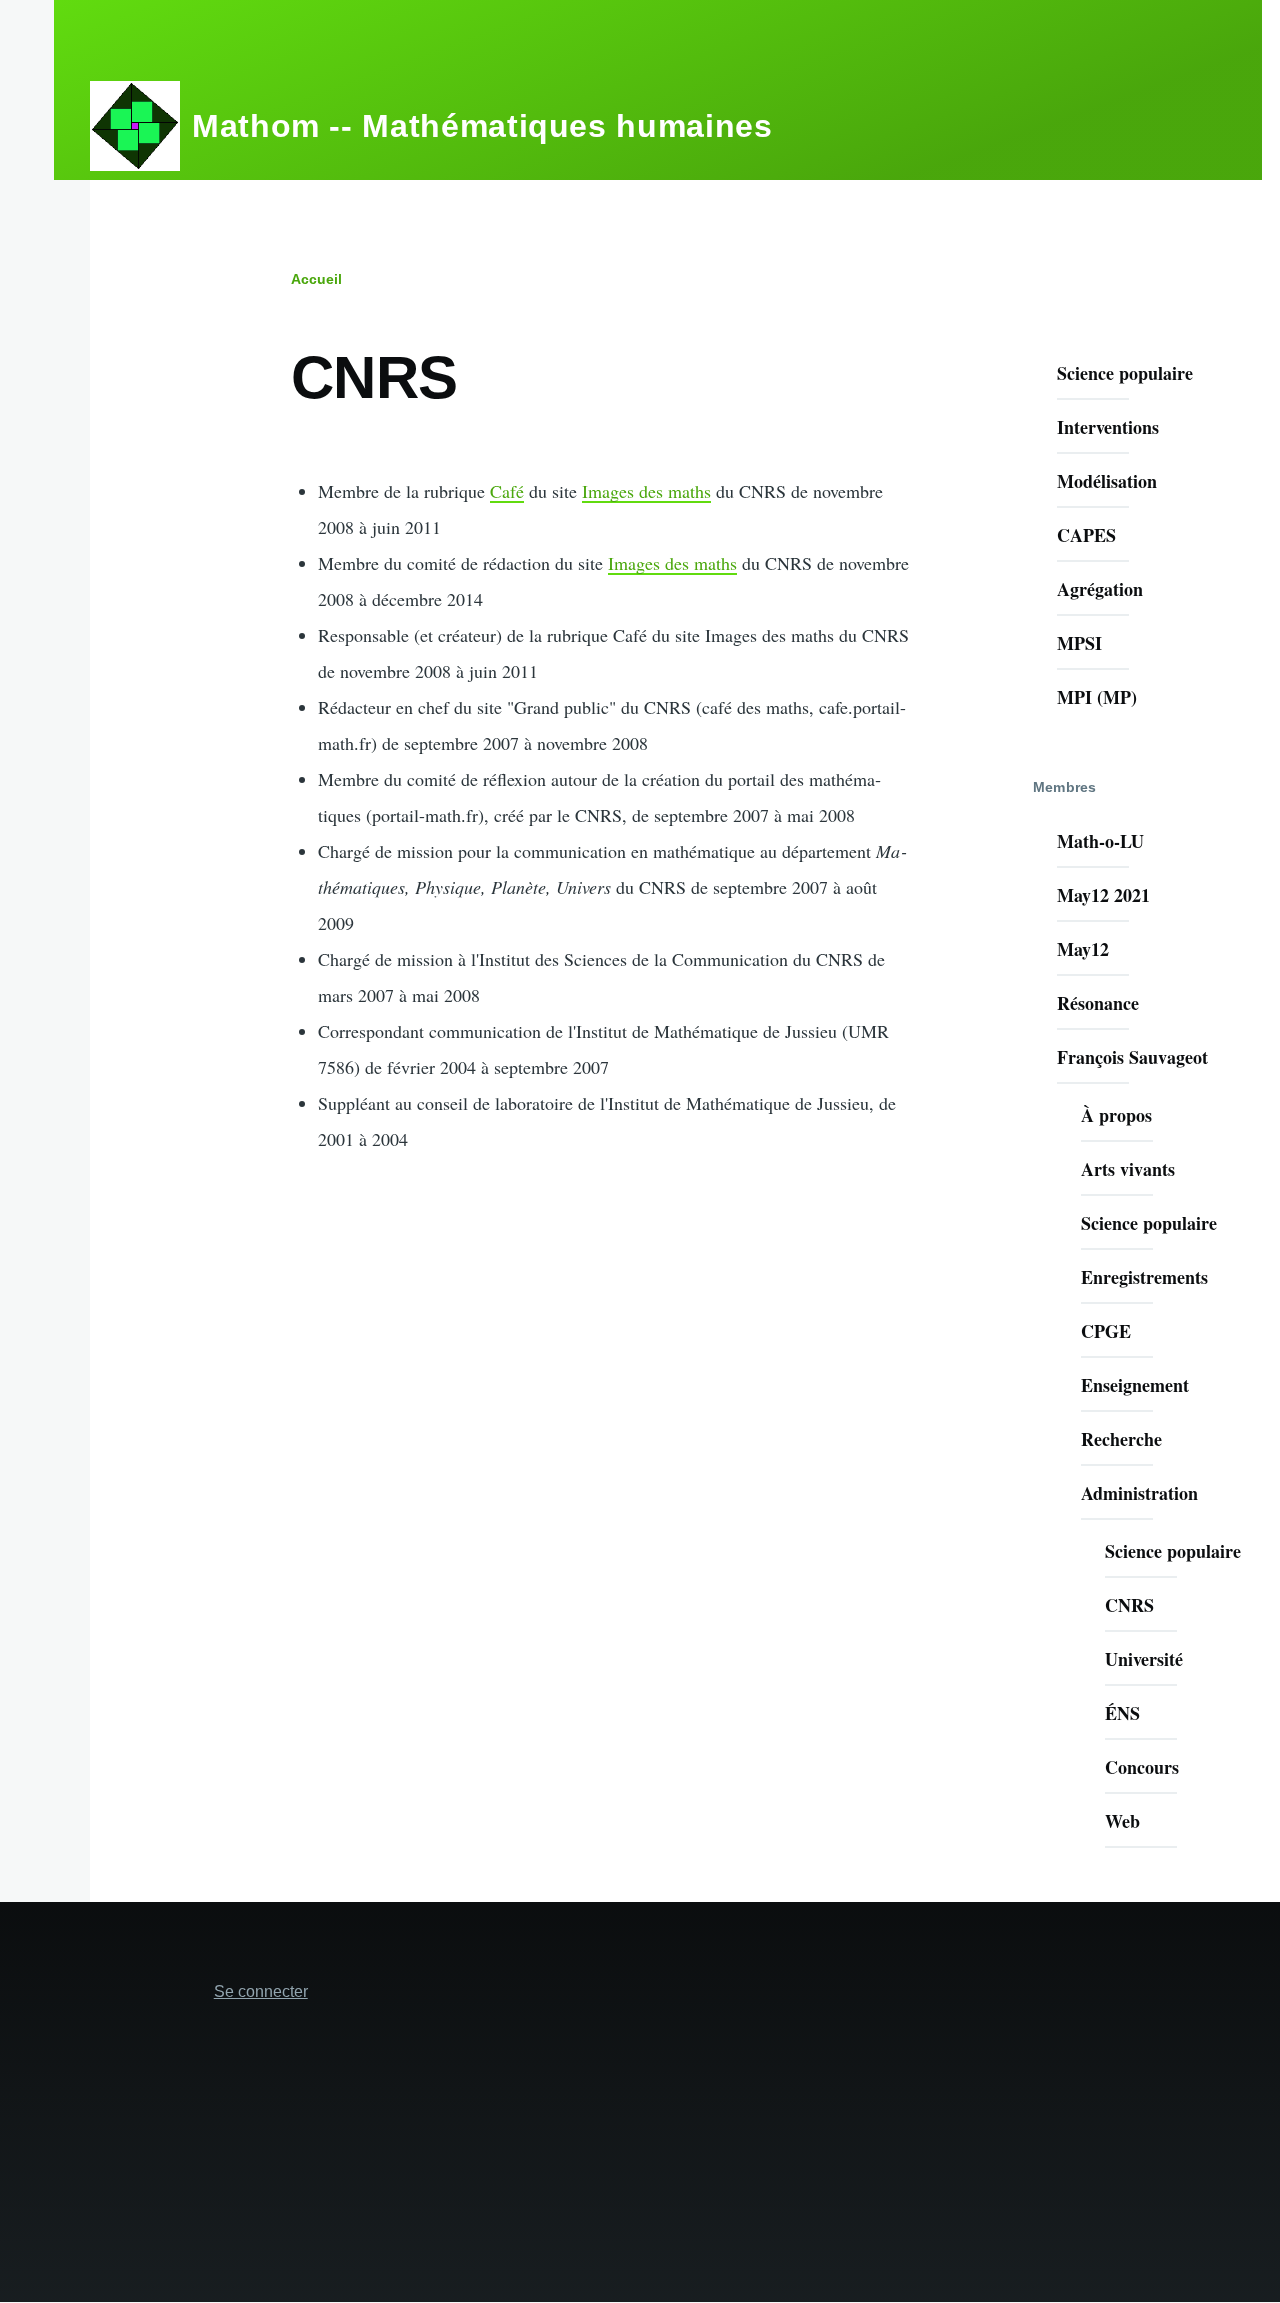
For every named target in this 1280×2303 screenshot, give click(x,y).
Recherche (1121, 1439)
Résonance (1098, 1003)
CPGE (1106, 1331)
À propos (1116, 1115)
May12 (1083, 949)
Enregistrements (1144, 1277)
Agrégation (1100, 589)
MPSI (1079, 643)
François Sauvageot (1132, 1057)
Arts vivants (1128, 1169)
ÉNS (1122, 1713)
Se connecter (261, 1991)
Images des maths (646, 491)
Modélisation (1107, 481)
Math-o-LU (1100, 841)
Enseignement (1135, 1385)
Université (1144, 1659)
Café (507, 491)
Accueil (316, 279)
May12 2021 (1103, 895)
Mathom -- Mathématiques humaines (482, 126)
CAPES (1086, 535)
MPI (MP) (1097, 697)
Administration (1139, 1493)
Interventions (1108, 427)
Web (1122, 1821)
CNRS (1129, 1605)
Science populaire (1125, 373)
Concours (1142, 1767)
